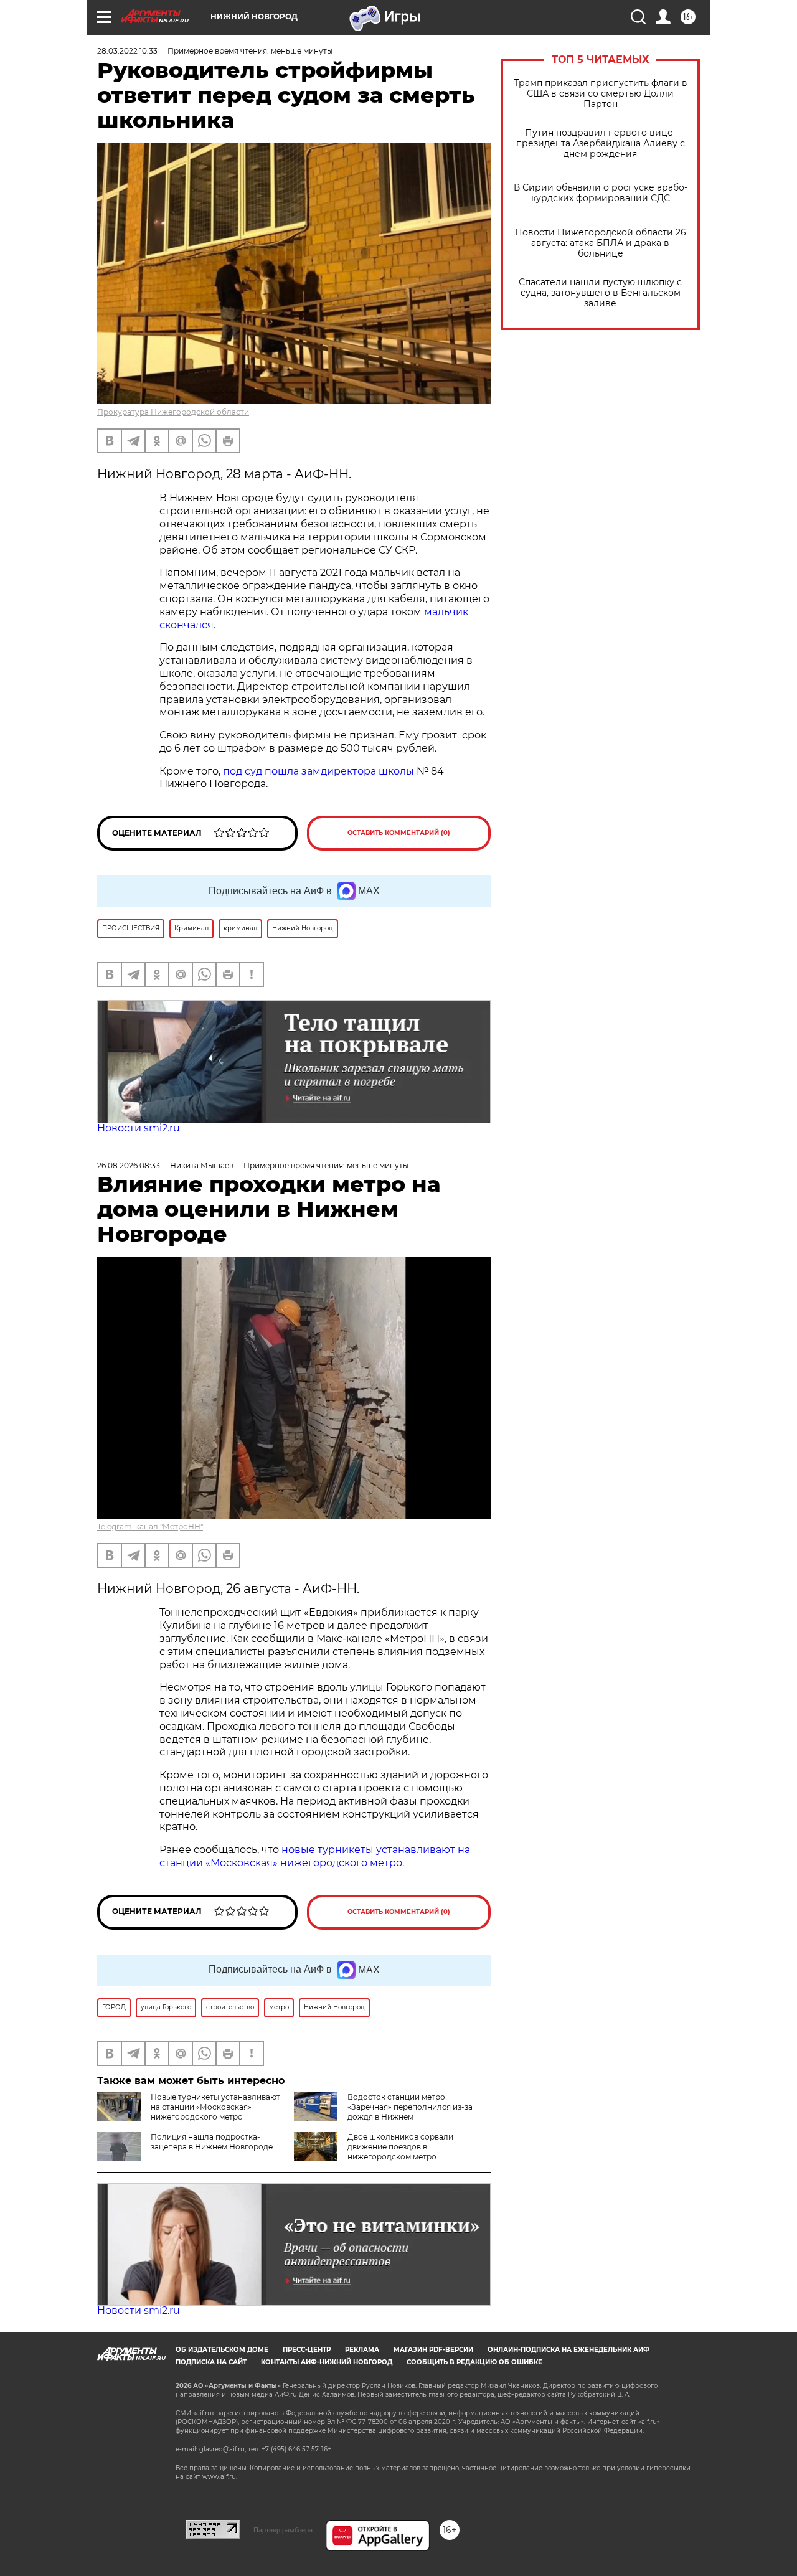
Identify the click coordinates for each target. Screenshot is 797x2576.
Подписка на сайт (211, 2362)
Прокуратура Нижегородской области (173, 412)
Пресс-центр (307, 2350)
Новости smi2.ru (139, 1128)
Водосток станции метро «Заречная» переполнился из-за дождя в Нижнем (410, 2107)
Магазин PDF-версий (433, 2350)
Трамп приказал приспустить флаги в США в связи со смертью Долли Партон (601, 94)
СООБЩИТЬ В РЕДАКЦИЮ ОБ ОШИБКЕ (474, 2362)
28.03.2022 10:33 (127, 51)
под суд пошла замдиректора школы (318, 771)
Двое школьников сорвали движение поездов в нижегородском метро (400, 2147)
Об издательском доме (222, 2350)
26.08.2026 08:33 (129, 1165)
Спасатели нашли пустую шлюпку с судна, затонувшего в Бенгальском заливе (600, 293)
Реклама (362, 2350)
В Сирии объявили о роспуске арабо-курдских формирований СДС (601, 193)
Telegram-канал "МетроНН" (150, 1526)
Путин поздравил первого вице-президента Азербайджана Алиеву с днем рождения (601, 144)
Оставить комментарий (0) (399, 833)
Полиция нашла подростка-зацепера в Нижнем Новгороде (212, 2142)
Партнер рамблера (283, 2530)
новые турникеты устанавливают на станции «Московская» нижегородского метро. (315, 1856)
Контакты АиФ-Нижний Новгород (327, 2362)
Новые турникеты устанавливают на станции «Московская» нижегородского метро (215, 2107)
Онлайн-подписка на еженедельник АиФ (568, 2350)
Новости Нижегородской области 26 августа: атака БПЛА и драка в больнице (601, 243)
